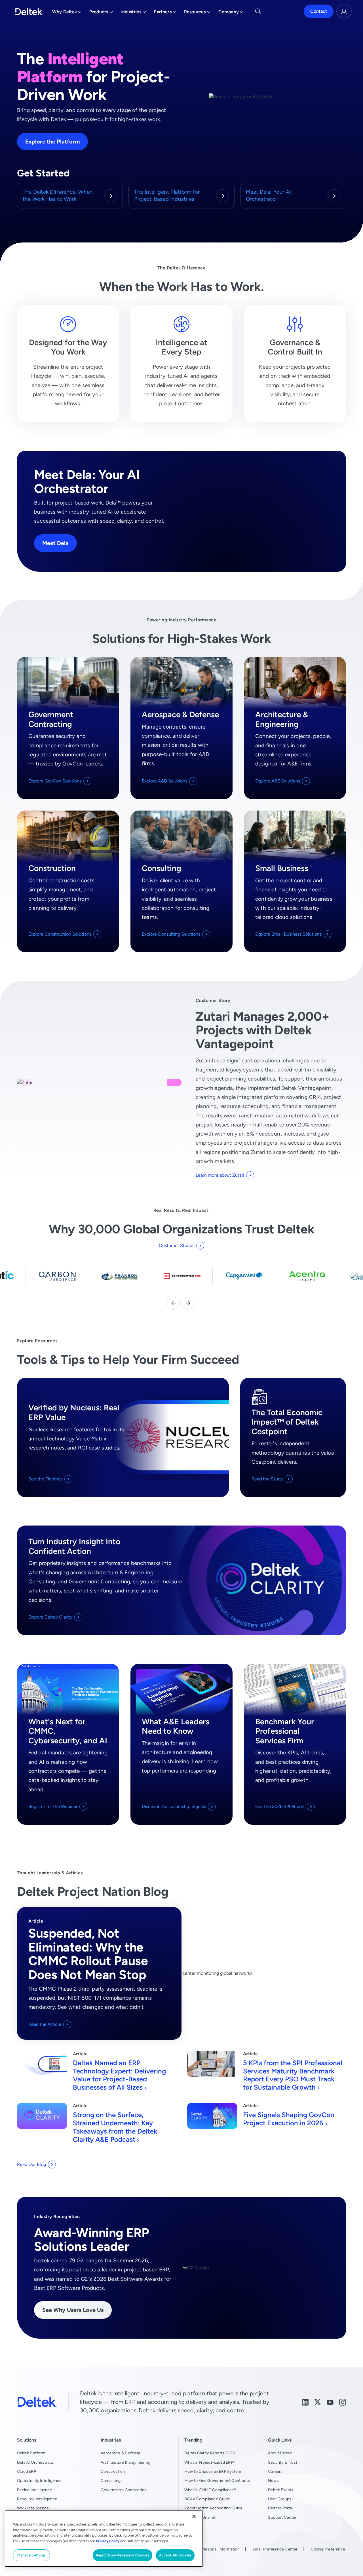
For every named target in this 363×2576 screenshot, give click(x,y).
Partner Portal (280, 2508)
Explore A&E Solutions (278, 781)
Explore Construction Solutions (60, 934)
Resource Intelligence (37, 2499)
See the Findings (45, 1479)
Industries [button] (133, 13)
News (273, 2480)
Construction (113, 2471)
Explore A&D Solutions (164, 781)
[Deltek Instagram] (343, 2402)
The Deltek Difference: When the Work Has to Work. (58, 195)
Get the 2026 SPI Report (280, 1806)
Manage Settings (32, 2555)
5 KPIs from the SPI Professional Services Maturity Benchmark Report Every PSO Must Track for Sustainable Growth (293, 2075)
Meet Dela (55, 543)
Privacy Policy (108, 2541)
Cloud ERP (27, 2471)
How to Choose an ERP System (213, 2471)
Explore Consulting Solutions (171, 934)
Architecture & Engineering (125, 2462)
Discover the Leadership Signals (174, 1806)
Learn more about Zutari (220, 1175)
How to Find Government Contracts (217, 2480)
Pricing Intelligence (35, 2490)
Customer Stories (177, 1245)
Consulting (111, 2480)
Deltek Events (281, 2490)
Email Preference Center (275, 2549)
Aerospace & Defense (121, 2453)
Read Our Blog (31, 2164)
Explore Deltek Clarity (50, 1617)
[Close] (194, 2516)
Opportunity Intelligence (39, 2480)
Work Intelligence (33, 2508)
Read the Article (45, 2024)
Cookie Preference (328, 2549)
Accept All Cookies (175, 2555)
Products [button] (101, 13)
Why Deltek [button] (67, 13)
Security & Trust (283, 2462)
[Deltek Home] (29, 12)
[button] (173, 1303)
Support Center (282, 2517)
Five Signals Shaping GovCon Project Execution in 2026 (289, 2119)
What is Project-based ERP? (210, 2462)
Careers (275, 2471)
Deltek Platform (31, 2453)
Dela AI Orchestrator (36, 2462)
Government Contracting (124, 2490)
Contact (319, 11)
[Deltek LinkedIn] (305, 2402)
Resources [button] (197, 13)
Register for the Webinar (53, 1806)
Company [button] (231, 13)
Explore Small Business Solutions (288, 934)
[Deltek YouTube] (330, 2402)
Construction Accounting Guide (214, 2508)
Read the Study (267, 1479)
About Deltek (280, 2453)
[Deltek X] (318, 2402)
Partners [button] (165, 13)
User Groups (280, 2499)
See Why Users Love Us (73, 2310)
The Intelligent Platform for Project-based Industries (167, 195)
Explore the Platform (52, 141)
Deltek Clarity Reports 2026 (210, 2453)
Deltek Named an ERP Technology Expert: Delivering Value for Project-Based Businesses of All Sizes (119, 2075)
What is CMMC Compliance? (210, 2490)
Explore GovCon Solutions (55, 781)
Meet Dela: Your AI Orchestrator (268, 195)
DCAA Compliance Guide (207, 2499)
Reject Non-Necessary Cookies (123, 2555)
